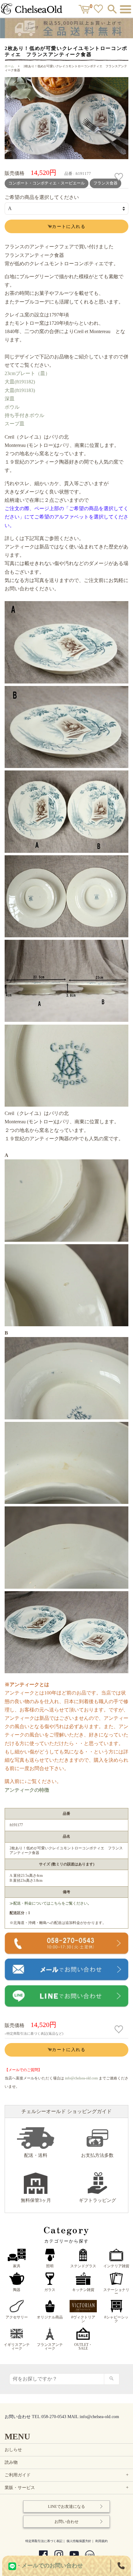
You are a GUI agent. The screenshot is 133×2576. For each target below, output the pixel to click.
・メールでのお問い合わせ (49, 2566)
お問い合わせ (66, 2522)
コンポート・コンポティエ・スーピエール (47, 183)
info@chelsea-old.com (81, 2078)
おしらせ (13, 2450)
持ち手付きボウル (24, 415)
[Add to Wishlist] (120, 177)
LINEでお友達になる (66, 2506)
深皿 (10, 399)
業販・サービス (67, 2488)
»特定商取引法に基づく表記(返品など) (34, 2033)
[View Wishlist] (99, 10)
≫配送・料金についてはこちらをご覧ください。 (50, 1903)
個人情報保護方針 (79, 2541)
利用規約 (101, 2541)
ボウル (12, 407)
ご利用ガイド (67, 2475)
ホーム (9, 66)
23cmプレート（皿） (27, 373)
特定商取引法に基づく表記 (44, 2541)
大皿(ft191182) (20, 382)
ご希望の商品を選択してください (42, 197)
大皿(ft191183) (20, 390)
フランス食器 (105, 183)
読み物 (11, 2462)
